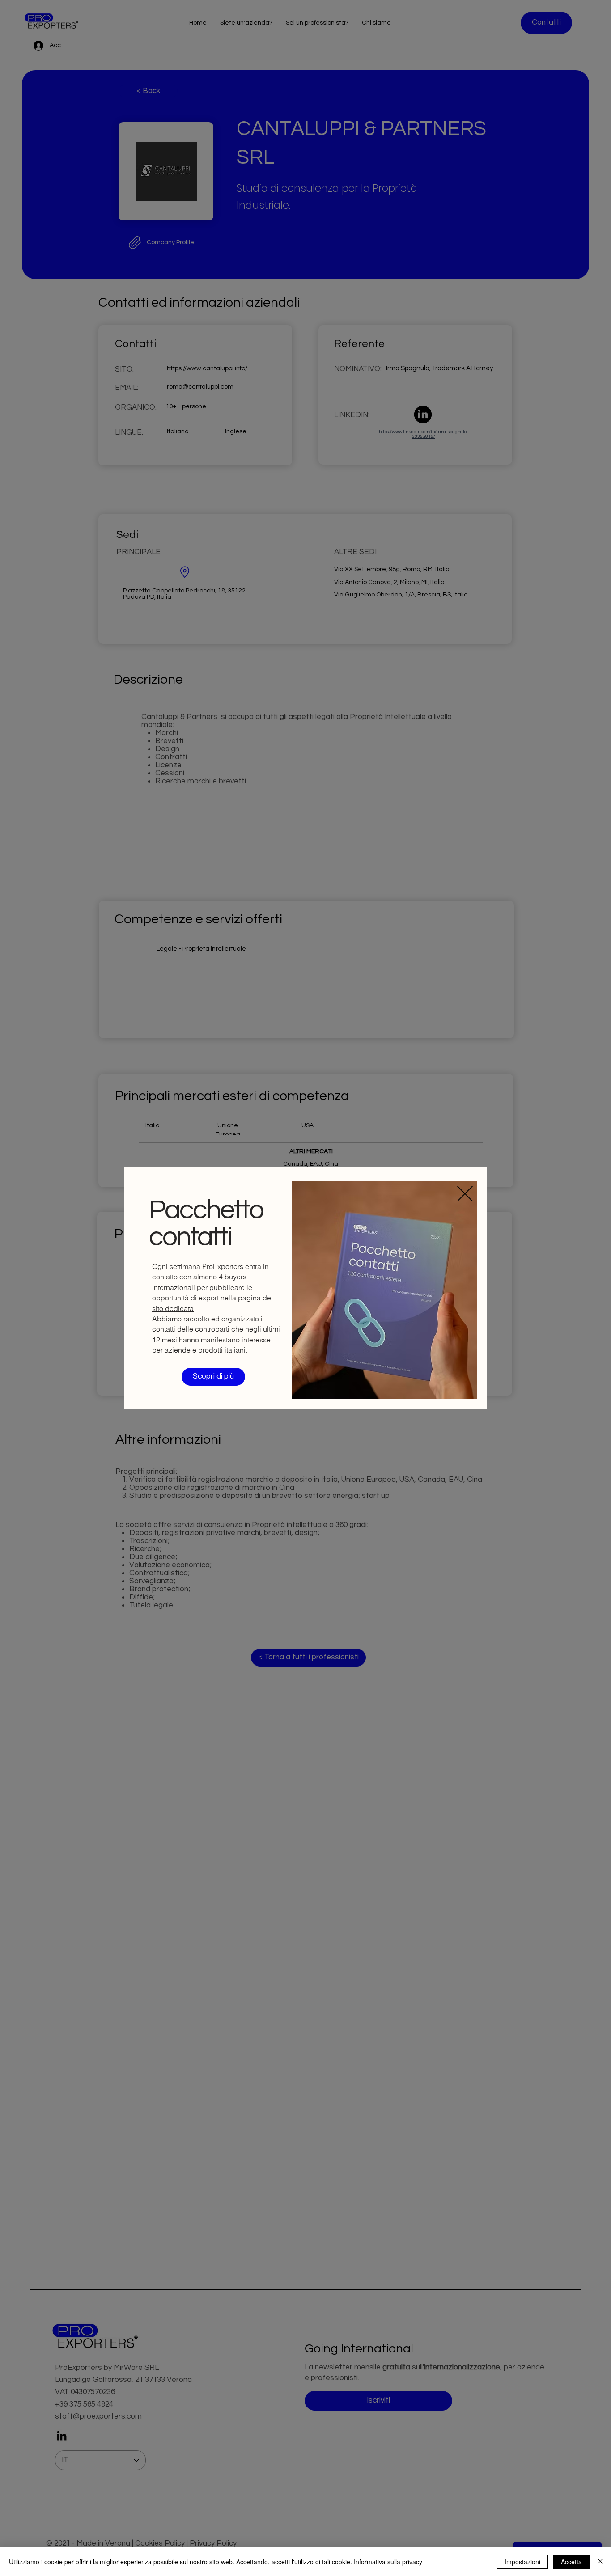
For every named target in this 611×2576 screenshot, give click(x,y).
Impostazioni (522, 2562)
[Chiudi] (600, 2562)
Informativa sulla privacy (388, 2562)
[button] (465, 1194)
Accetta (571, 2562)
